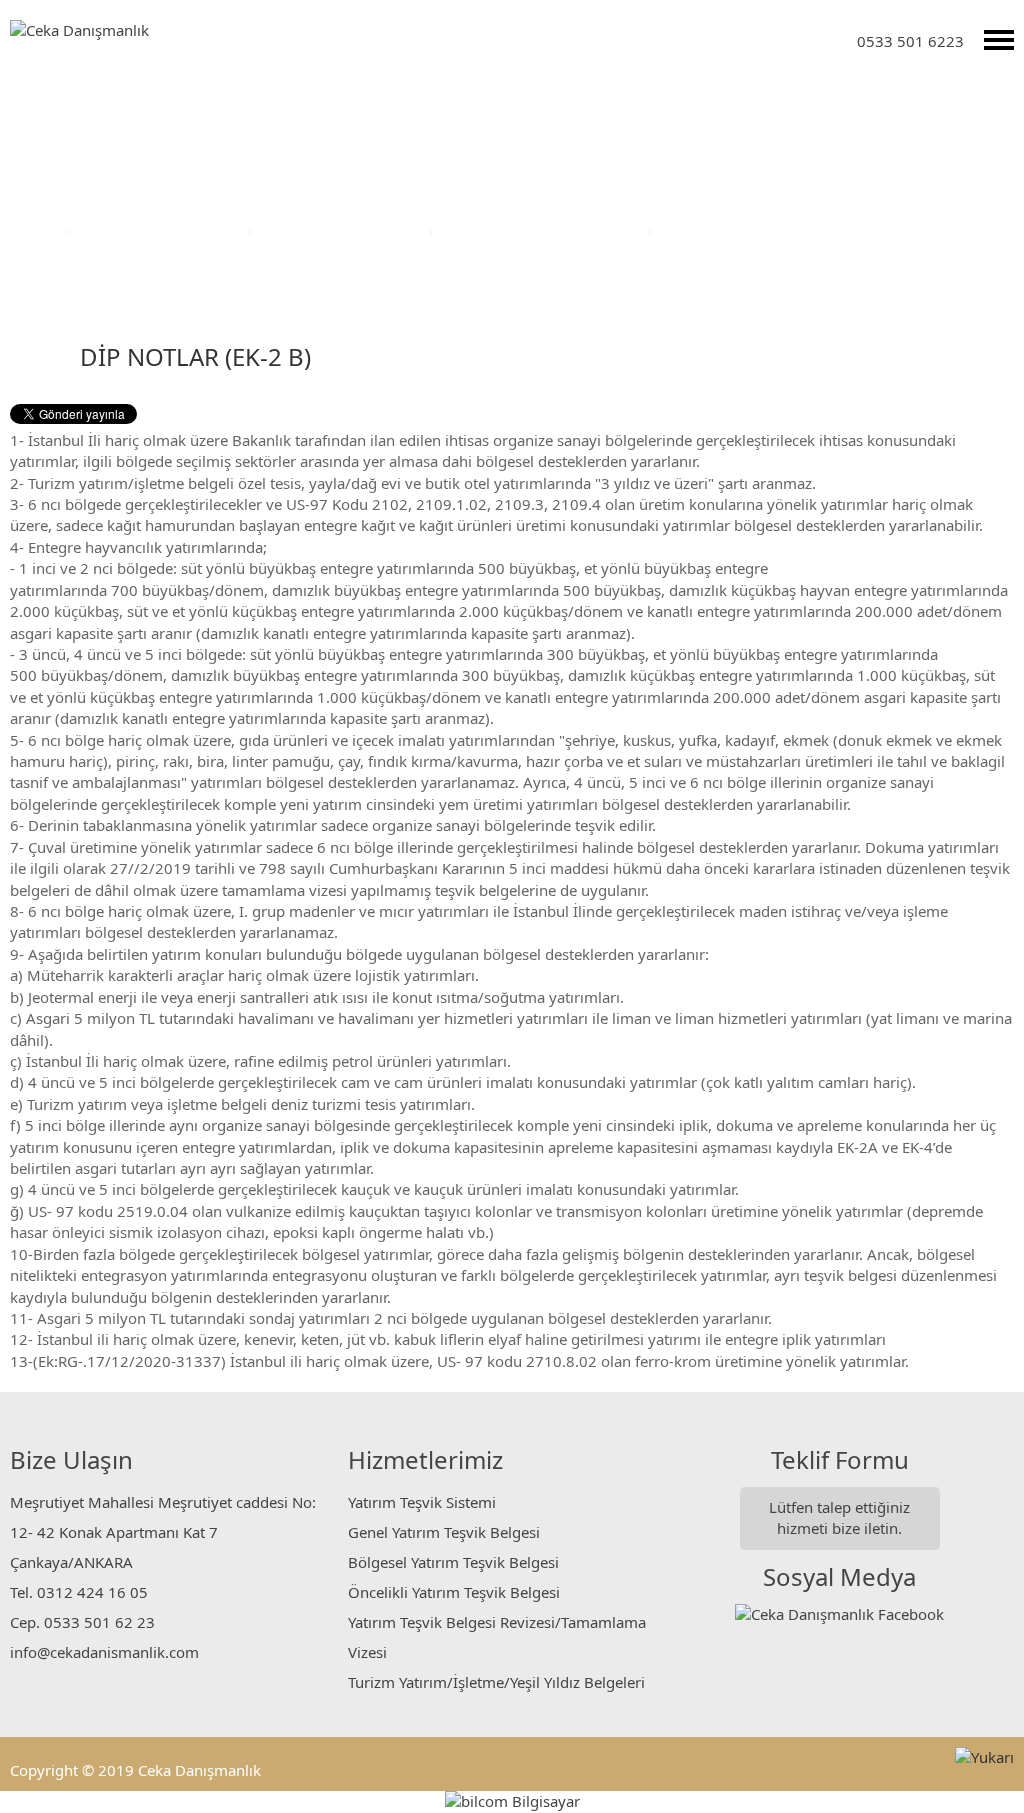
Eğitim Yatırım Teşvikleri (343, 230)
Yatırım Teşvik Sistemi (422, 1502)
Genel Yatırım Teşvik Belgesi (444, 1532)
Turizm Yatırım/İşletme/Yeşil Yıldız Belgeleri (496, 1682)
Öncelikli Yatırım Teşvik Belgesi (454, 1592)
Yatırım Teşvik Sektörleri (162, 230)
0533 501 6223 (910, 41)
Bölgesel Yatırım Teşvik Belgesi (453, 1562)
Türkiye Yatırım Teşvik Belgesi (543, 230)
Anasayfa (31, 230)
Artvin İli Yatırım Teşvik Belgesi (766, 230)
